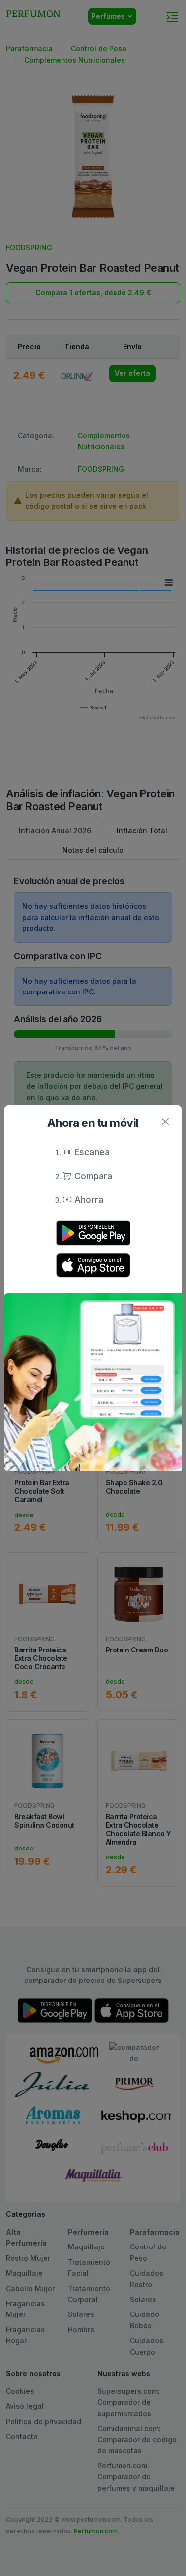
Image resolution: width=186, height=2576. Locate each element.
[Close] (165, 1122)
